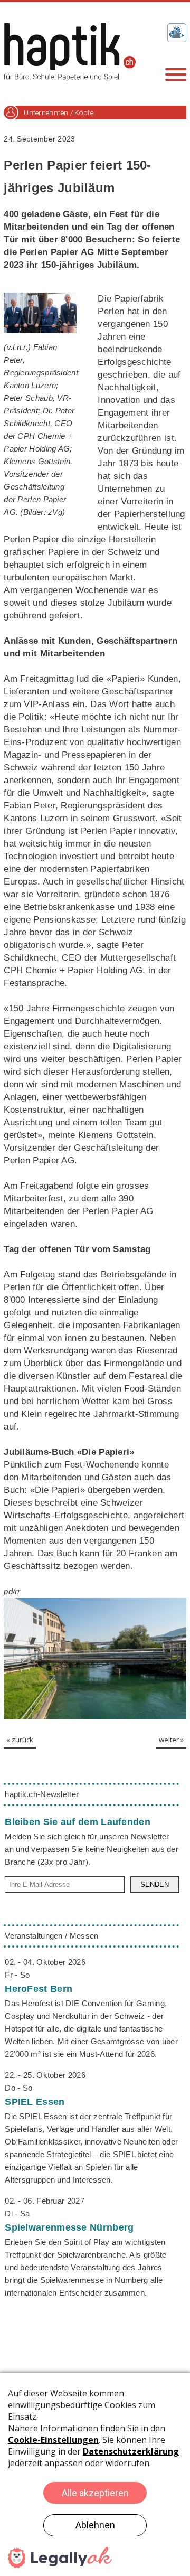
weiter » (171, 1740)
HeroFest (39, 1989)
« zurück (20, 1740)
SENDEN (155, 1884)
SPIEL (35, 2102)
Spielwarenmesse (69, 2227)
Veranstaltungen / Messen (51, 1936)
